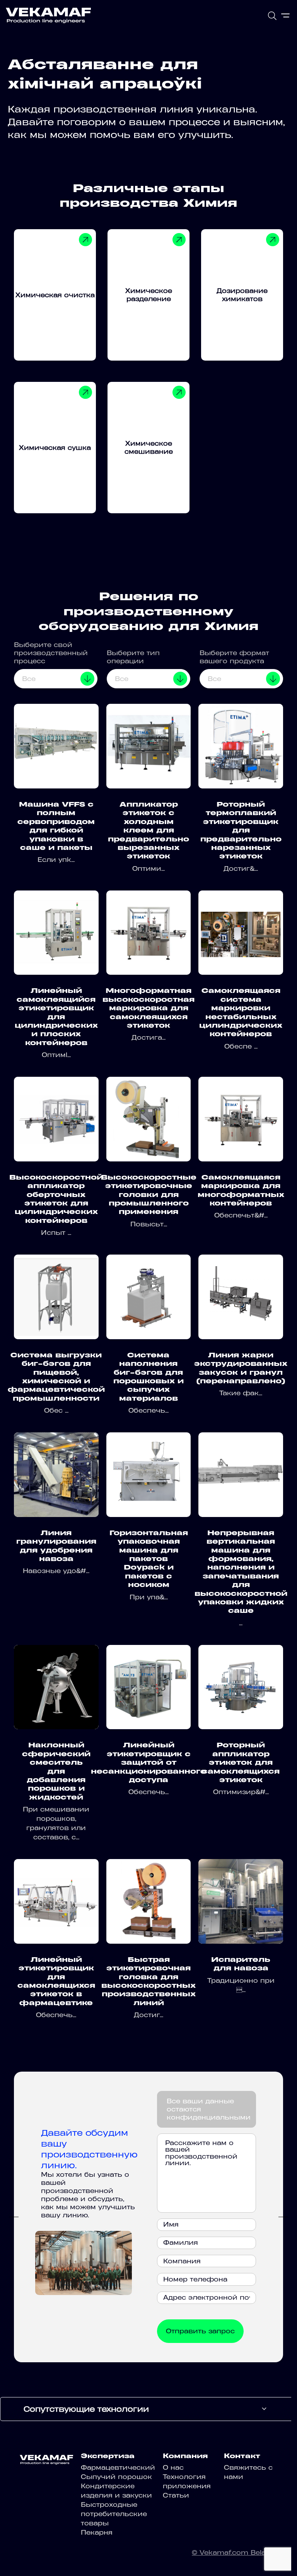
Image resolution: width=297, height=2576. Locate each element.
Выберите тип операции (133, 657)
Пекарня (97, 2532)
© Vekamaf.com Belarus (235, 2552)
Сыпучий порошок (116, 2477)
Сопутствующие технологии (86, 2409)
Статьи (176, 2495)
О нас (173, 2467)
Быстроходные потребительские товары (114, 2514)
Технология (184, 2477)
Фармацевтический (118, 2467)
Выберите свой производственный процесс (51, 653)
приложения (187, 2486)
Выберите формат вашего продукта (234, 657)
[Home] (48, 15)
